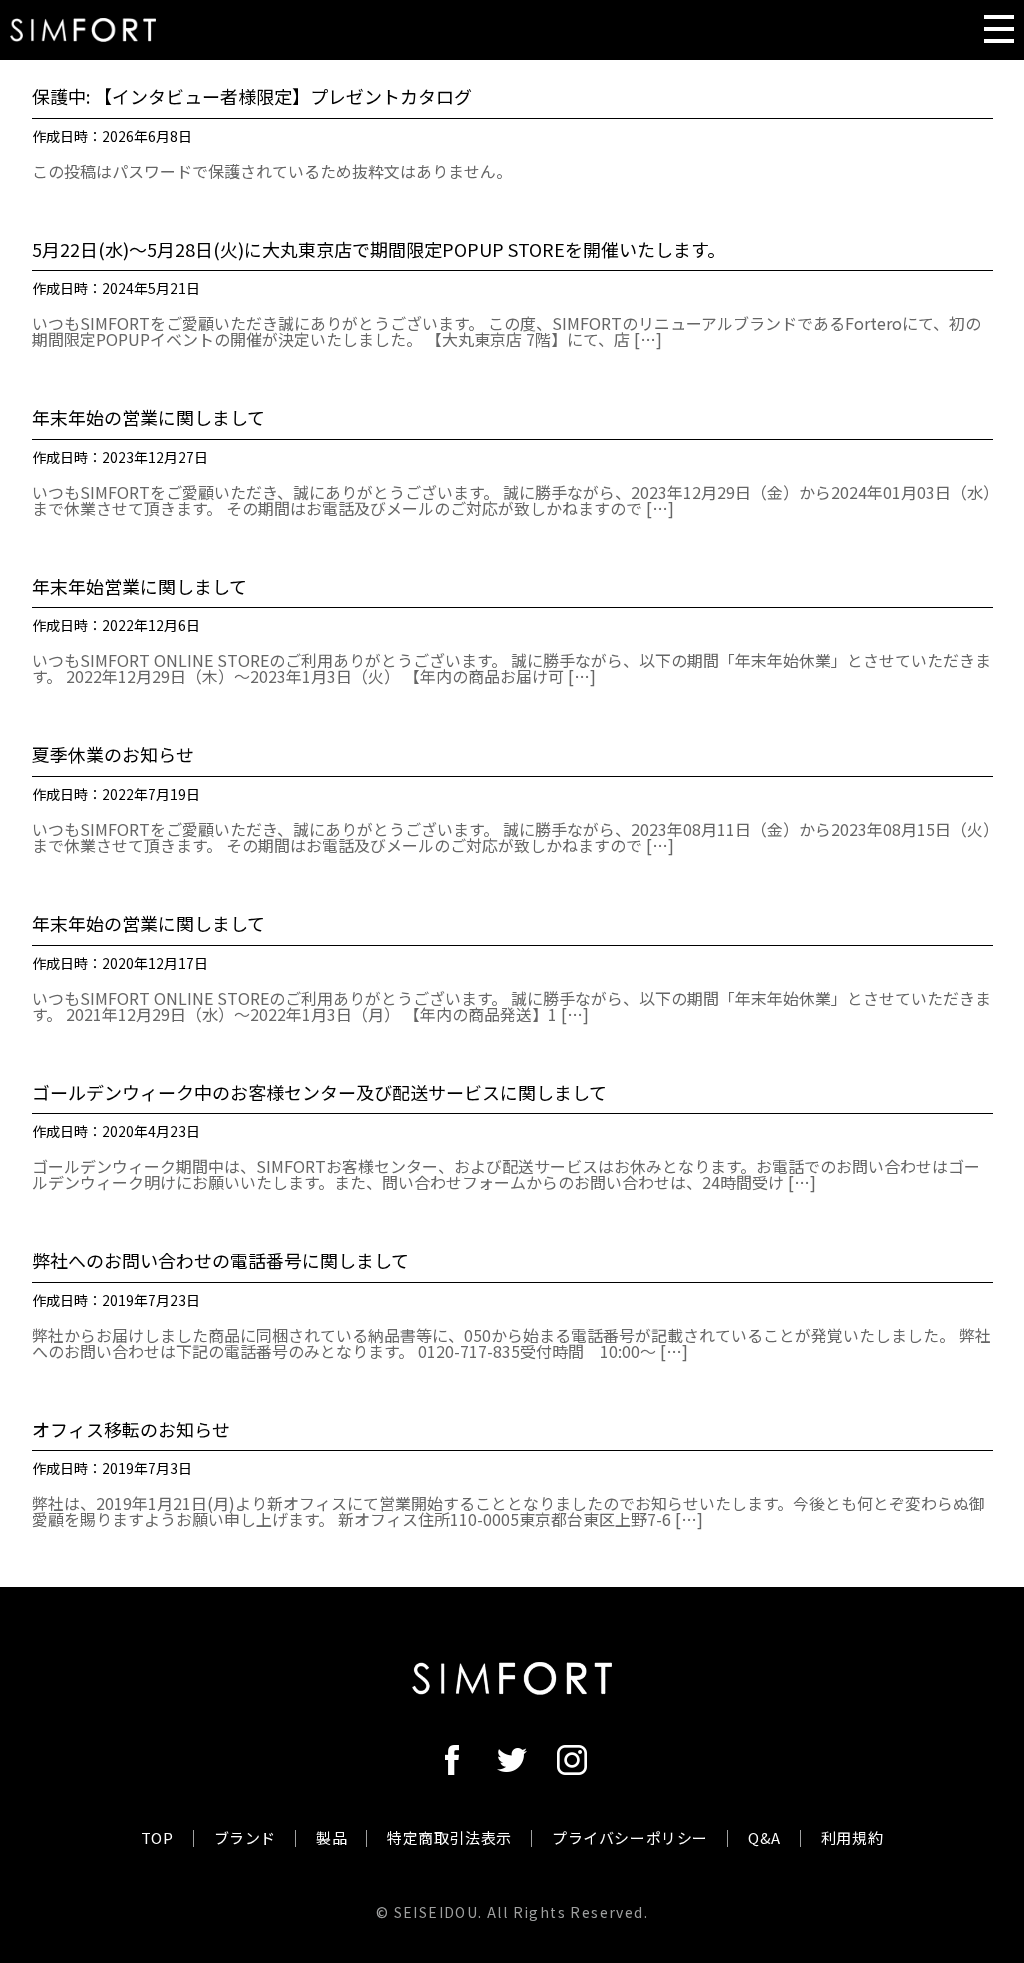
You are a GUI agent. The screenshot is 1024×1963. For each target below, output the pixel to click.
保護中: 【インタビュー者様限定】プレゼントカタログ (252, 97)
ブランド (245, 1837)
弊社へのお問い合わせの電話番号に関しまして (220, 1261)
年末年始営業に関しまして (139, 587)
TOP (157, 1837)
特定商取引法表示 (449, 1837)
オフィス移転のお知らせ (131, 1430)
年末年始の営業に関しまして (148, 418)
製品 (331, 1837)
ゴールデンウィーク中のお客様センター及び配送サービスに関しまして (319, 1093)
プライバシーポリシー (630, 1837)
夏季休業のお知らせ (113, 755)
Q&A (764, 1837)
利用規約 (852, 1837)
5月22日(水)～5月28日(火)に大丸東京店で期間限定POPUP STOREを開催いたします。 (378, 250)
